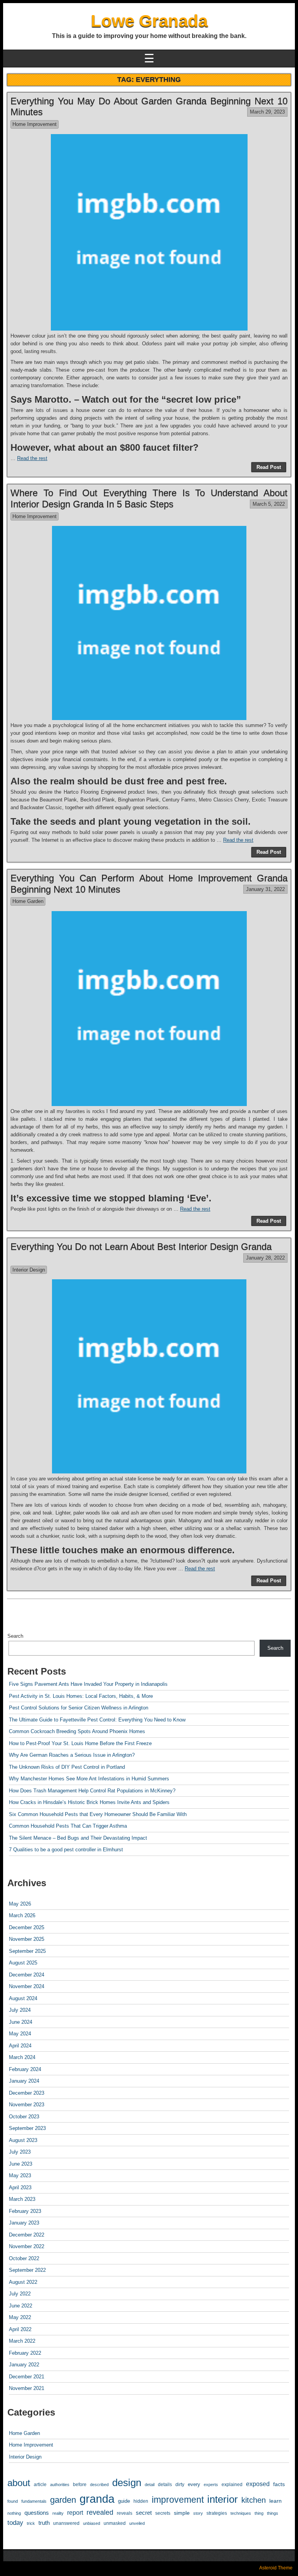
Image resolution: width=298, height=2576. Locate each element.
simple (182, 2513)
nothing (14, 2513)
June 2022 (21, 2306)
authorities (60, 2485)
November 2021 (27, 2388)
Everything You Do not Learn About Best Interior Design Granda (141, 1247)
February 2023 (25, 2211)
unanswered (66, 2523)
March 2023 (22, 2199)
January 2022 (24, 2365)
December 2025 (27, 1927)
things (273, 2513)
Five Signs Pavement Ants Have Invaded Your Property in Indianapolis (88, 1684)
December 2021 (27, 2377)
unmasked (115, 2523)
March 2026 (22, 1915)
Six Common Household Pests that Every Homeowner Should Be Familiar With (98, 1814)
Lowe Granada (149, 21)
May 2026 (20, 1904)
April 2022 (20, 2329)
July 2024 (20, 2010)
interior (223, 2499)
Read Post (269, 467)
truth (44, 2523)
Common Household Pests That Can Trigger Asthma (68, 1826)
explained (232, 2484)
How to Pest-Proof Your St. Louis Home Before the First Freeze (80, 1743)
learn (275, 2501)
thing (259, 2513)
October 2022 (24, 2258)
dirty (180, 2484)
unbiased (92, 2523)
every (194, 2484)
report (75, 2512)
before (80, 2484)
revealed (100, 2512)
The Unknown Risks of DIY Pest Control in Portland (67, 1767)
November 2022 (27, 2246)
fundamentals (34, 2501)
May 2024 (20, 2034)
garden (63, 2500)
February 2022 (25, 2353)
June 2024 (21, 2022)
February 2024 (25, 2069)
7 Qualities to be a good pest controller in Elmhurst (66, 1850)
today (15, 2523)
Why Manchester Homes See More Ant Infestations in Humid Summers (89, 1779)
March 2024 (22, 2057)
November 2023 (27, 2105)
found (13, 2501)
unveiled (137, 2523)
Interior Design (29, 1270)
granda (97, 2499)
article (40, 2484)
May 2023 (20, 2175)
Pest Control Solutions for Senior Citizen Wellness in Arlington (79, 1708)
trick (31, 2523)
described (99, 2485)
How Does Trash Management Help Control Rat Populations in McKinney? (92, 1791)
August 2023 (23, 2140)
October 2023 (24, 2117)
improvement (178, 2500)
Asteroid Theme (276, 2568)
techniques (241, 2513)
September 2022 (27, 2270)
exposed (258, 2484)
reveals (125, 2513)
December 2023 (27, 2093)
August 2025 (23, 1963)
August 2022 (23, 2282)
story (198, 2513)
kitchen (254, 2500)
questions (37, 2513)
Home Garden (28, 901)
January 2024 (24, 2081)
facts (279, 2484)
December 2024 (27, 1975)
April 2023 (20, 2187)
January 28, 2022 (265, 1258)
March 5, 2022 (269, 504)
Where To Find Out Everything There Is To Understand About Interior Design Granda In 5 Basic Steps (149, 498)
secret (144, 2513)
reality (58, 2513)
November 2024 (27, 1986)
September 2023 (27, 2128)
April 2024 (20, 2046)
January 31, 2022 (265, 889)
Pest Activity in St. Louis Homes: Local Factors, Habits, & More (81, 1696)
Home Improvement (35, 124)
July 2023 (20, 2152)
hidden (141, 2501)
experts (211, 2485)
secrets (163, 2513)
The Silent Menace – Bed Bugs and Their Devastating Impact (78, 1838)
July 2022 (20, 2294)
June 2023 (21, 2164)
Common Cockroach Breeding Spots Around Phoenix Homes (77, 1731)
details (165, 2485)
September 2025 (27, 1951)
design (127, 2483)
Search (15, 1636)
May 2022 (20, 2317)
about (19, 2483)
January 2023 (24, 2223)
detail (150, 2485)
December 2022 (27, 2235)
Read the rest (32, 458)
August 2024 (23, 1998)
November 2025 (27, 1939)
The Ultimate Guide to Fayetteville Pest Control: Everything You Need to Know (97, 1720)
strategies (217, 2513)
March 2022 (22, 2341)
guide (124, 2501)
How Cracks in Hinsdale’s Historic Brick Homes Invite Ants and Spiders (89, 1802)
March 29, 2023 (267, 112)
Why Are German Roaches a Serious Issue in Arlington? (72, 1755)
